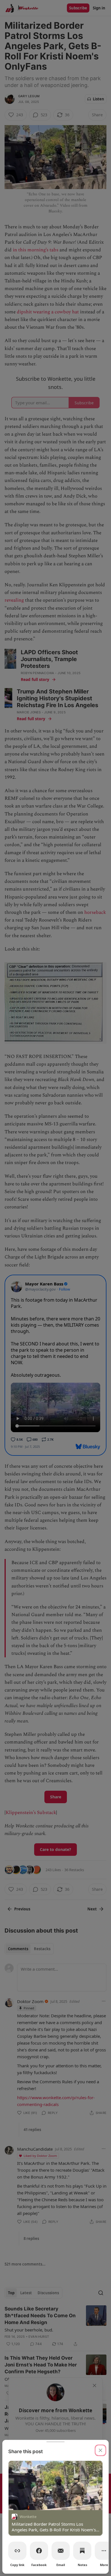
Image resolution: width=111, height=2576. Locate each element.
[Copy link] (17, 2551)
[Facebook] (39, 2551)
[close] (100, 2450)
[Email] (61, 2551)
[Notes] (82, 2551)
